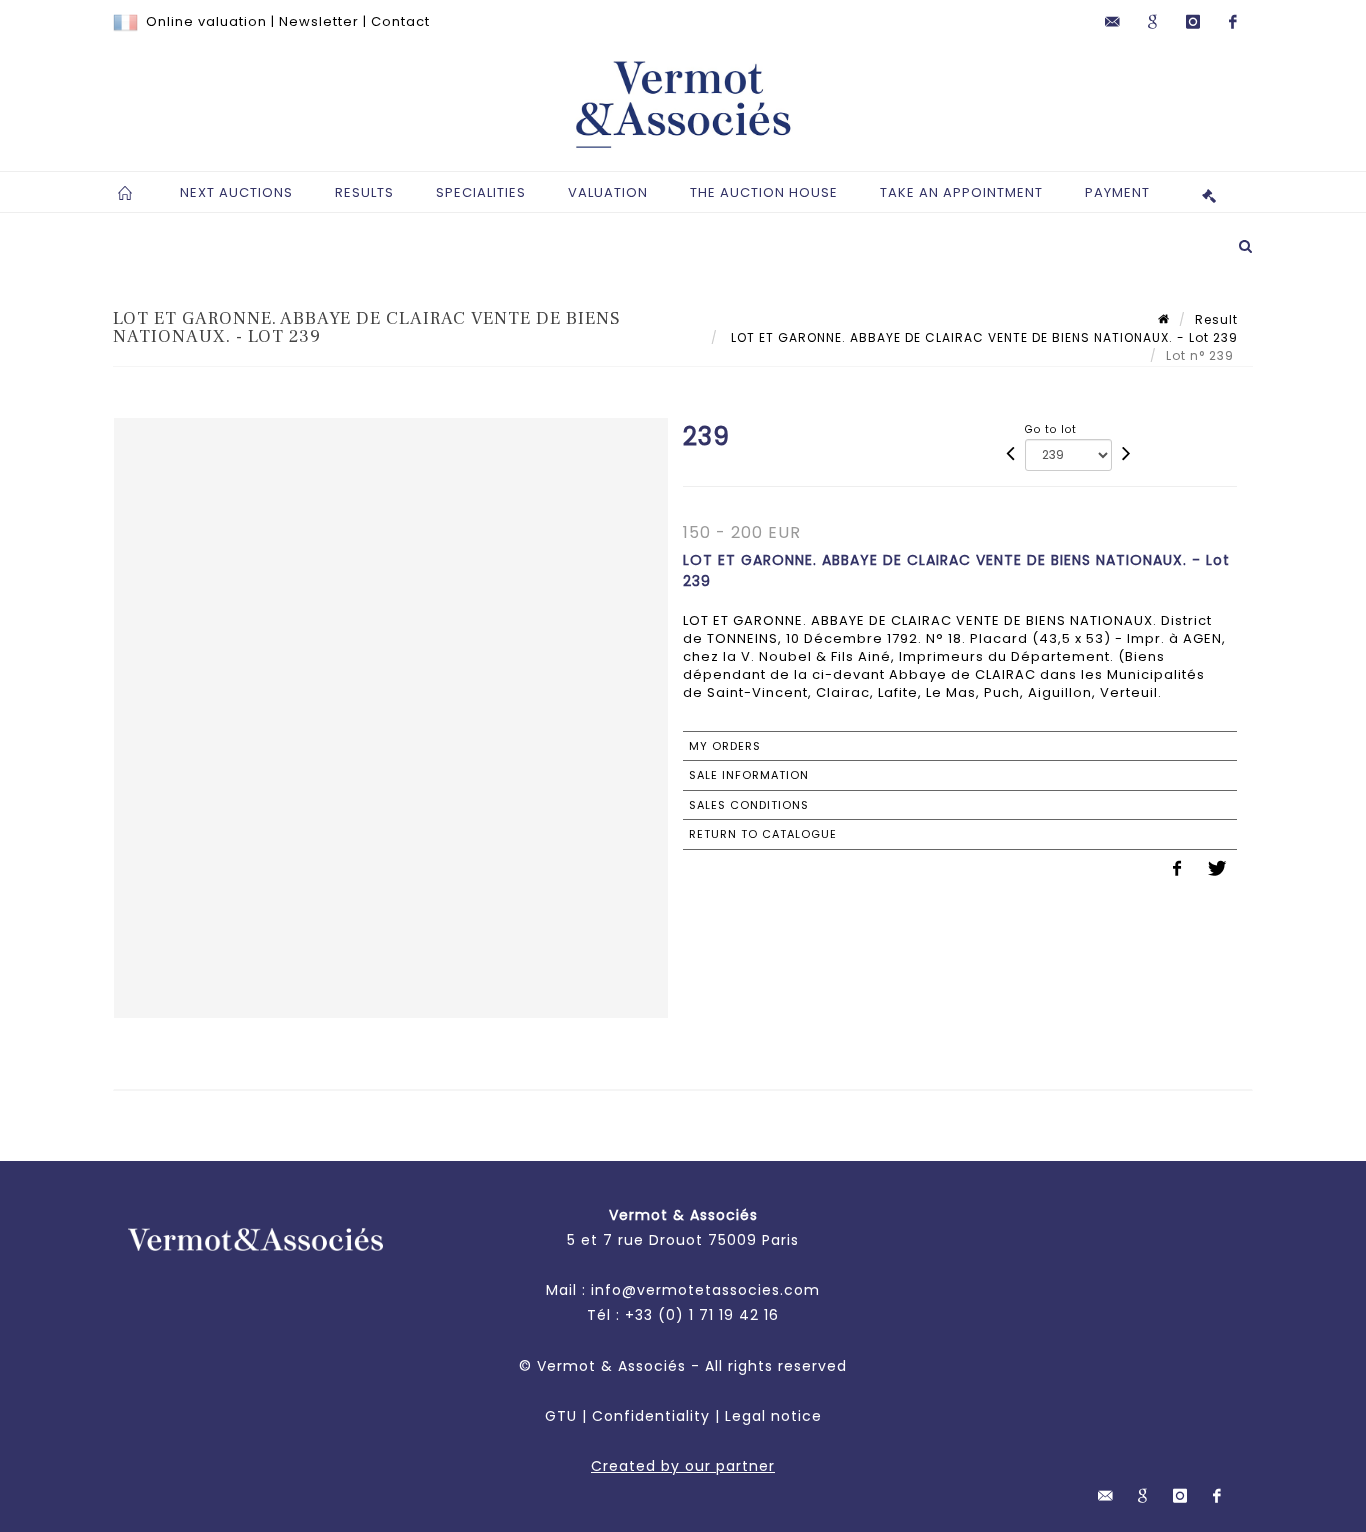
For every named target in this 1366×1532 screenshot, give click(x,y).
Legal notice (773, 1416)
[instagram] (1193, 22)
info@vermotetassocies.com (705, 1290)
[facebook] (1233, 22)
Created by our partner (683, 1466)
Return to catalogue (763, 834)
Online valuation (206, 21)
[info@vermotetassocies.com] (1113, 22)
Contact (400, 21)
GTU (561, 1416)
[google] (1153, 22)
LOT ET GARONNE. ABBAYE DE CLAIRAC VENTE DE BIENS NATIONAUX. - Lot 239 (982, 337)
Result (1216, 319)
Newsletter (319, 21)
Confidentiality (651, 1416)
